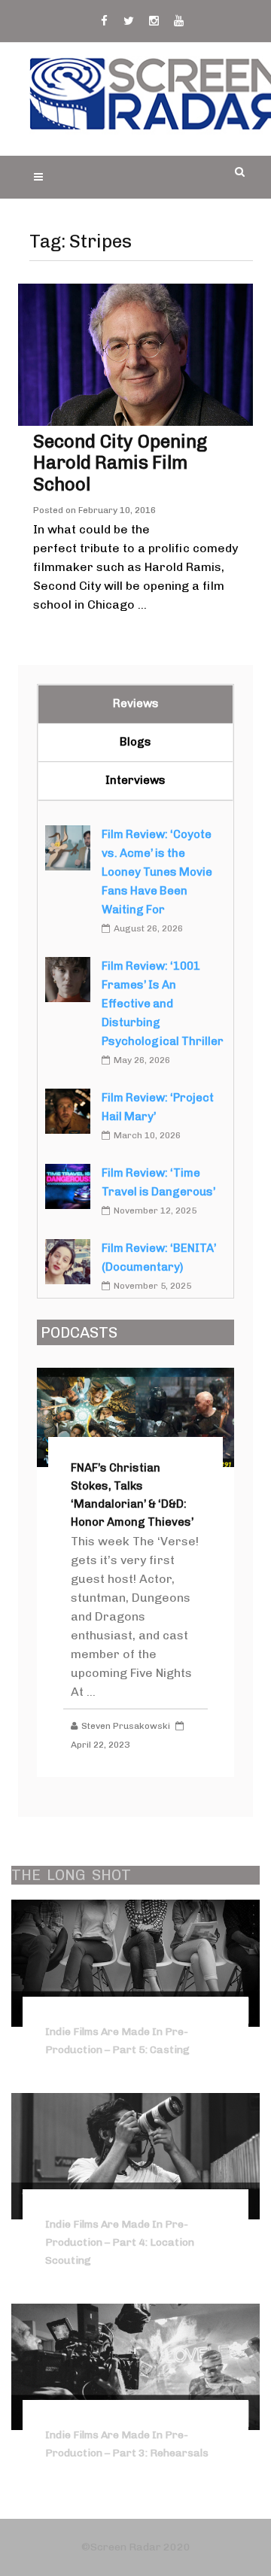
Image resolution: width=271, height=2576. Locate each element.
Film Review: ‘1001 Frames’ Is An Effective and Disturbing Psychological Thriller (163, 1004)
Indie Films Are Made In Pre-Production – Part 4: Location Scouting (120, 2242)
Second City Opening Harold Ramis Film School (120, 463)
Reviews (136, 703)
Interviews (135, 780)
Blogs (135, 742)
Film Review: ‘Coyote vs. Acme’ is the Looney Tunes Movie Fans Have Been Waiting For (157, 872)
